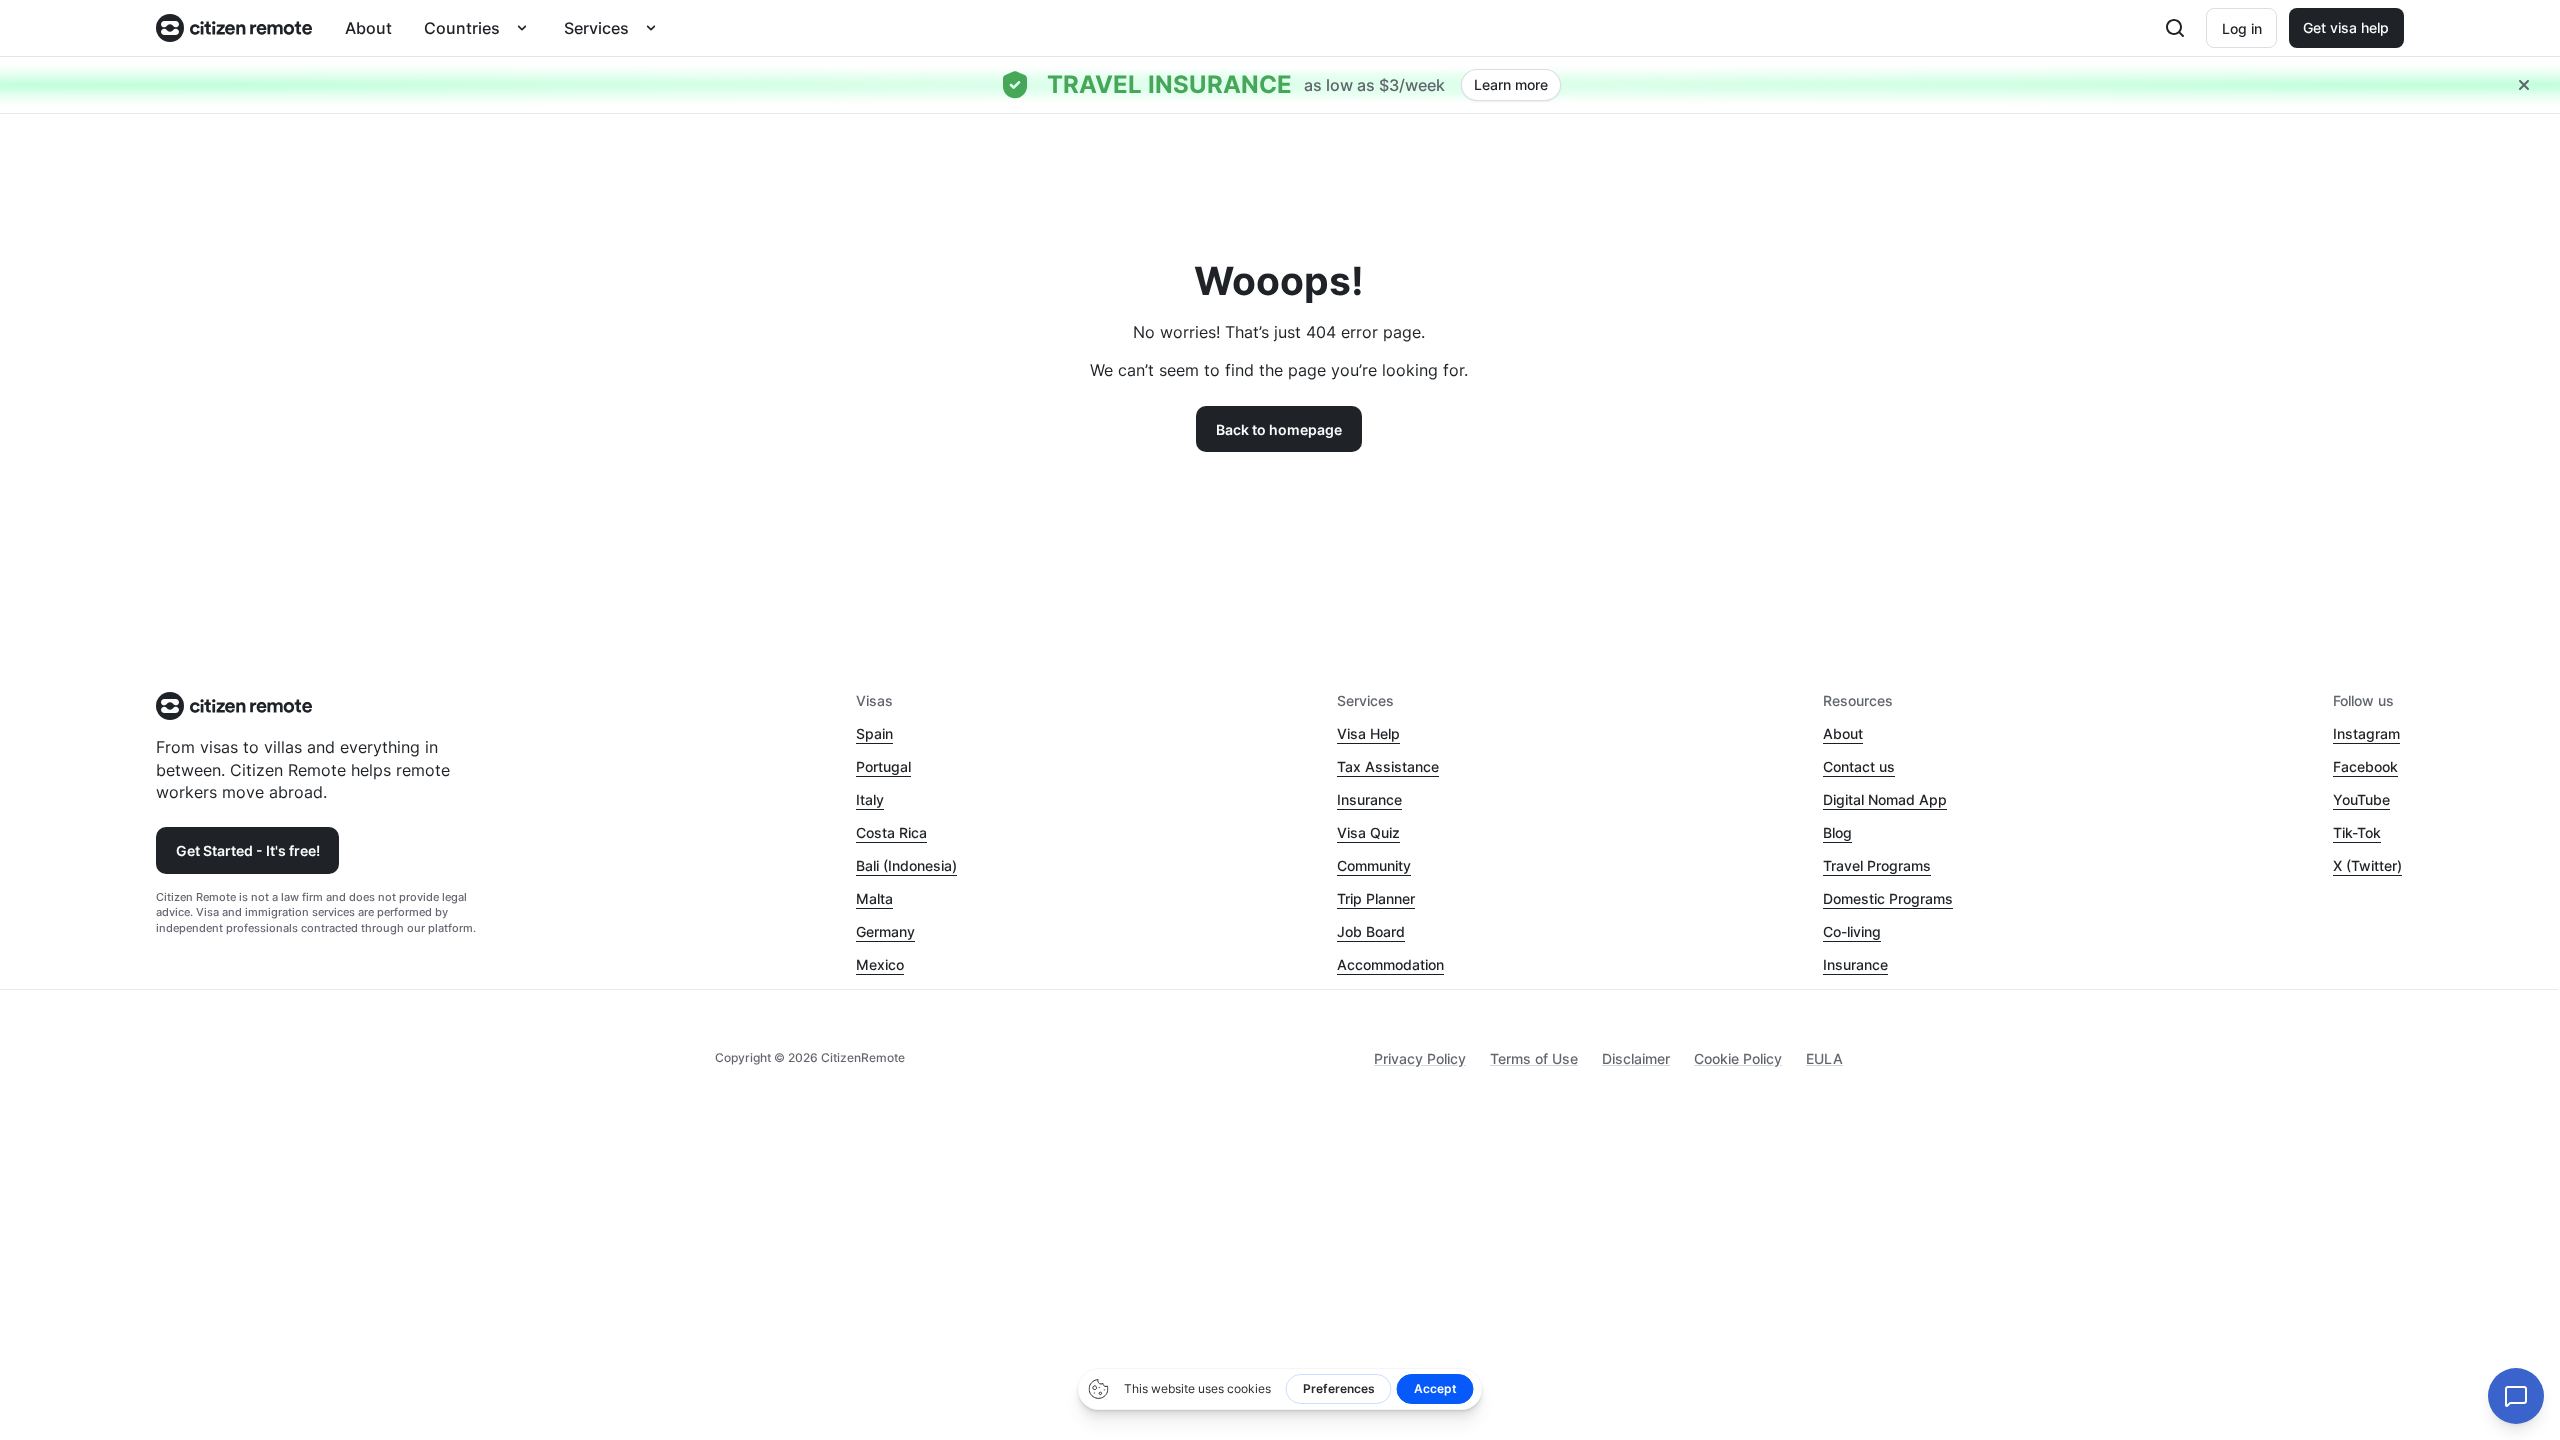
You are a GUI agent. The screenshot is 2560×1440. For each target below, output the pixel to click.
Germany (885, 931)
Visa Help (1368, 733)
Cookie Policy (1738, 1058)
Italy (870, 799)
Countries (462, 28)
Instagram (2366, 733)
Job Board (1371, 931)
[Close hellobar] (2524, 85)
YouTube (2361, 799)
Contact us (1859, 766)
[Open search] (2175, 28)
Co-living (1852, 931)
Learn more (1511, 84)
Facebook (2365, 766)
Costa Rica (891, 832)
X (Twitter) (2367, 865)
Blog (1837, 832)
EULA (1824, 1058)
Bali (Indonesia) (906, 865)
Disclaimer (1636, 1058)
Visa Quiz (1368, 832)
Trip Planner (1376, 898)
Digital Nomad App (1885, 799)
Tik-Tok (2357, 832)
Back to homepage (1279, 429)
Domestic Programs (1888, 898)
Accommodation (1390, 964)
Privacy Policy (1420, 1058)
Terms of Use (1534, 1058)
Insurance (1369, 799)
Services (596, 28)
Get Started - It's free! (248, 850)
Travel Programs (1877, 865)
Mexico (880, 964)
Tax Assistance (1388, 766)
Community (1374, 865)
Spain (874, 733)
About (368, 28)
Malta (874, 898)
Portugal (883, 766)
